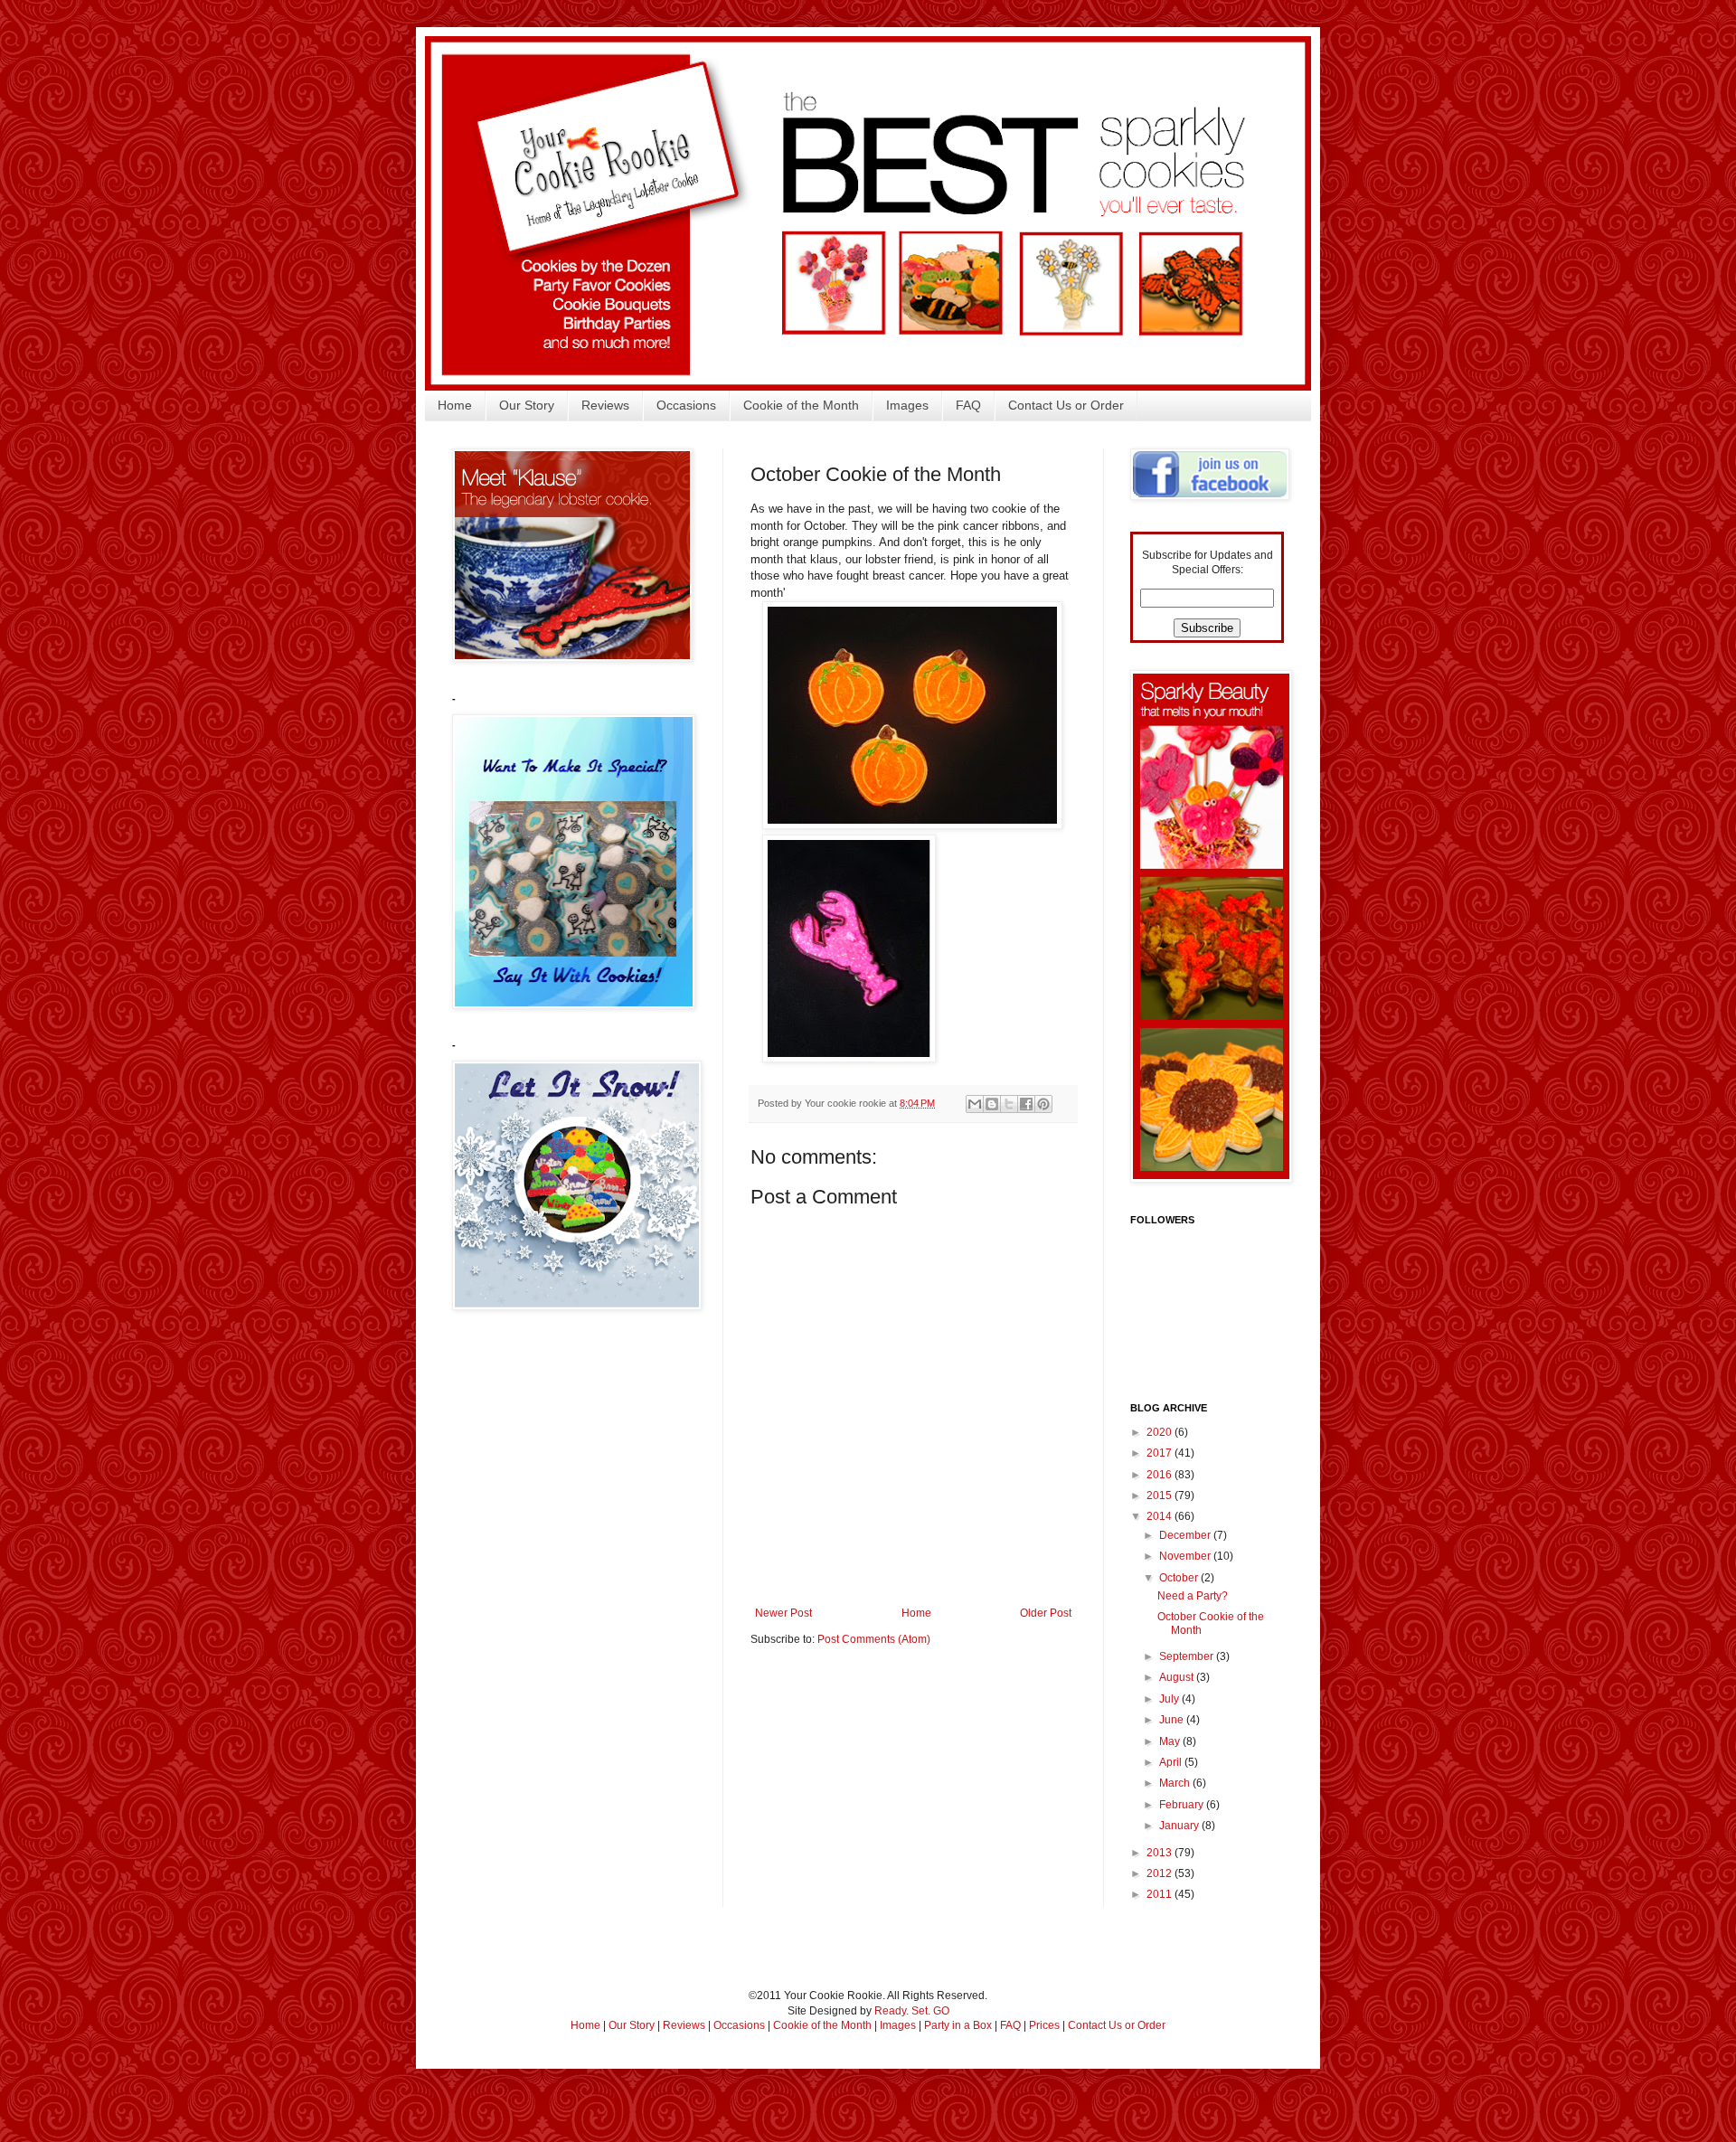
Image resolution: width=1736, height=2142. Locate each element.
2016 (1160, 1475)
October (1180, 1578)
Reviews (605, 405)
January (1180, 1826)
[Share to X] (1009, 1104)
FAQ (968, 405)
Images (907, 405)
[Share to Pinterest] (1043, 1104)
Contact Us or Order (1066, 405)
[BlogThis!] (992, 1104)
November (1186, 1556)
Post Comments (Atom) (874, 1639)
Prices (1044, 2025)
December (1186, 1535)
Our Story (527, 405)
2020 (1160, 1432)
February (1183, 1805)
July (1170, 1699)
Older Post (1046, 1613)
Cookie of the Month (801, 405)
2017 (1160, 1453)
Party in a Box (958, 2025)
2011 (1160, 1894)
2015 (1160, 1496)
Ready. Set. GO (912, 2011)
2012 (1160, 1873)
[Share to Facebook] (1026, 1104)
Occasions (686, 405)
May (1171, 1741)
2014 (1160, 1516)
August (1178, 1677)
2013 (1160, 1853)
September (1188, 1656)
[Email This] (975, 1104)
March (1176, 1783)
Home (455, 405)
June (1173, 1720)
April (1172, 1762)
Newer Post (783, 1613)
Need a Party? (1193, 1596)
